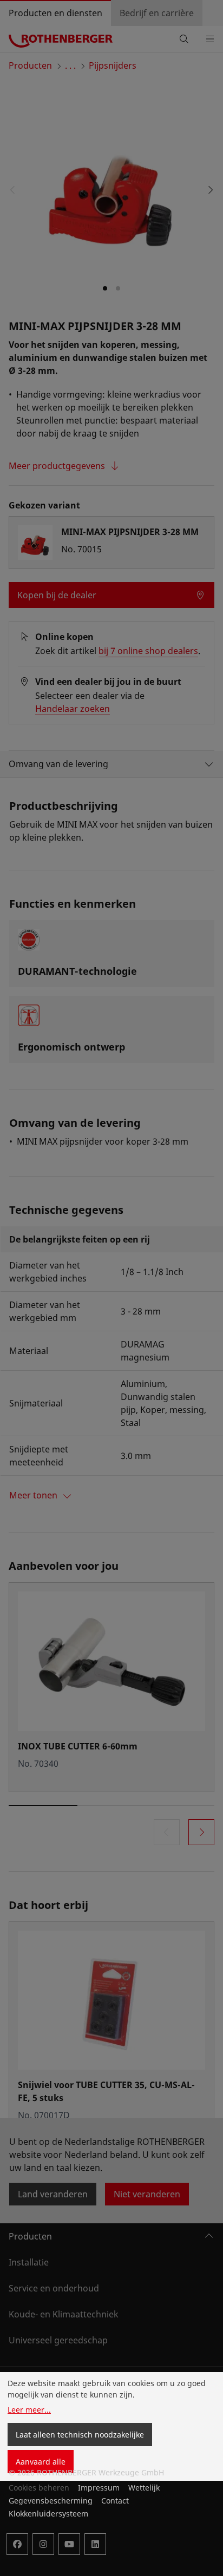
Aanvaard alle (41, 2462)
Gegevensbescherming (51, 2501)
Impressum (99, 2488)
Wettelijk (144, 2488)
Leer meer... (29, 2410)
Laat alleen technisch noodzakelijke (80, 2435)
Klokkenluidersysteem (48, 2514)
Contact (115, 2501)
